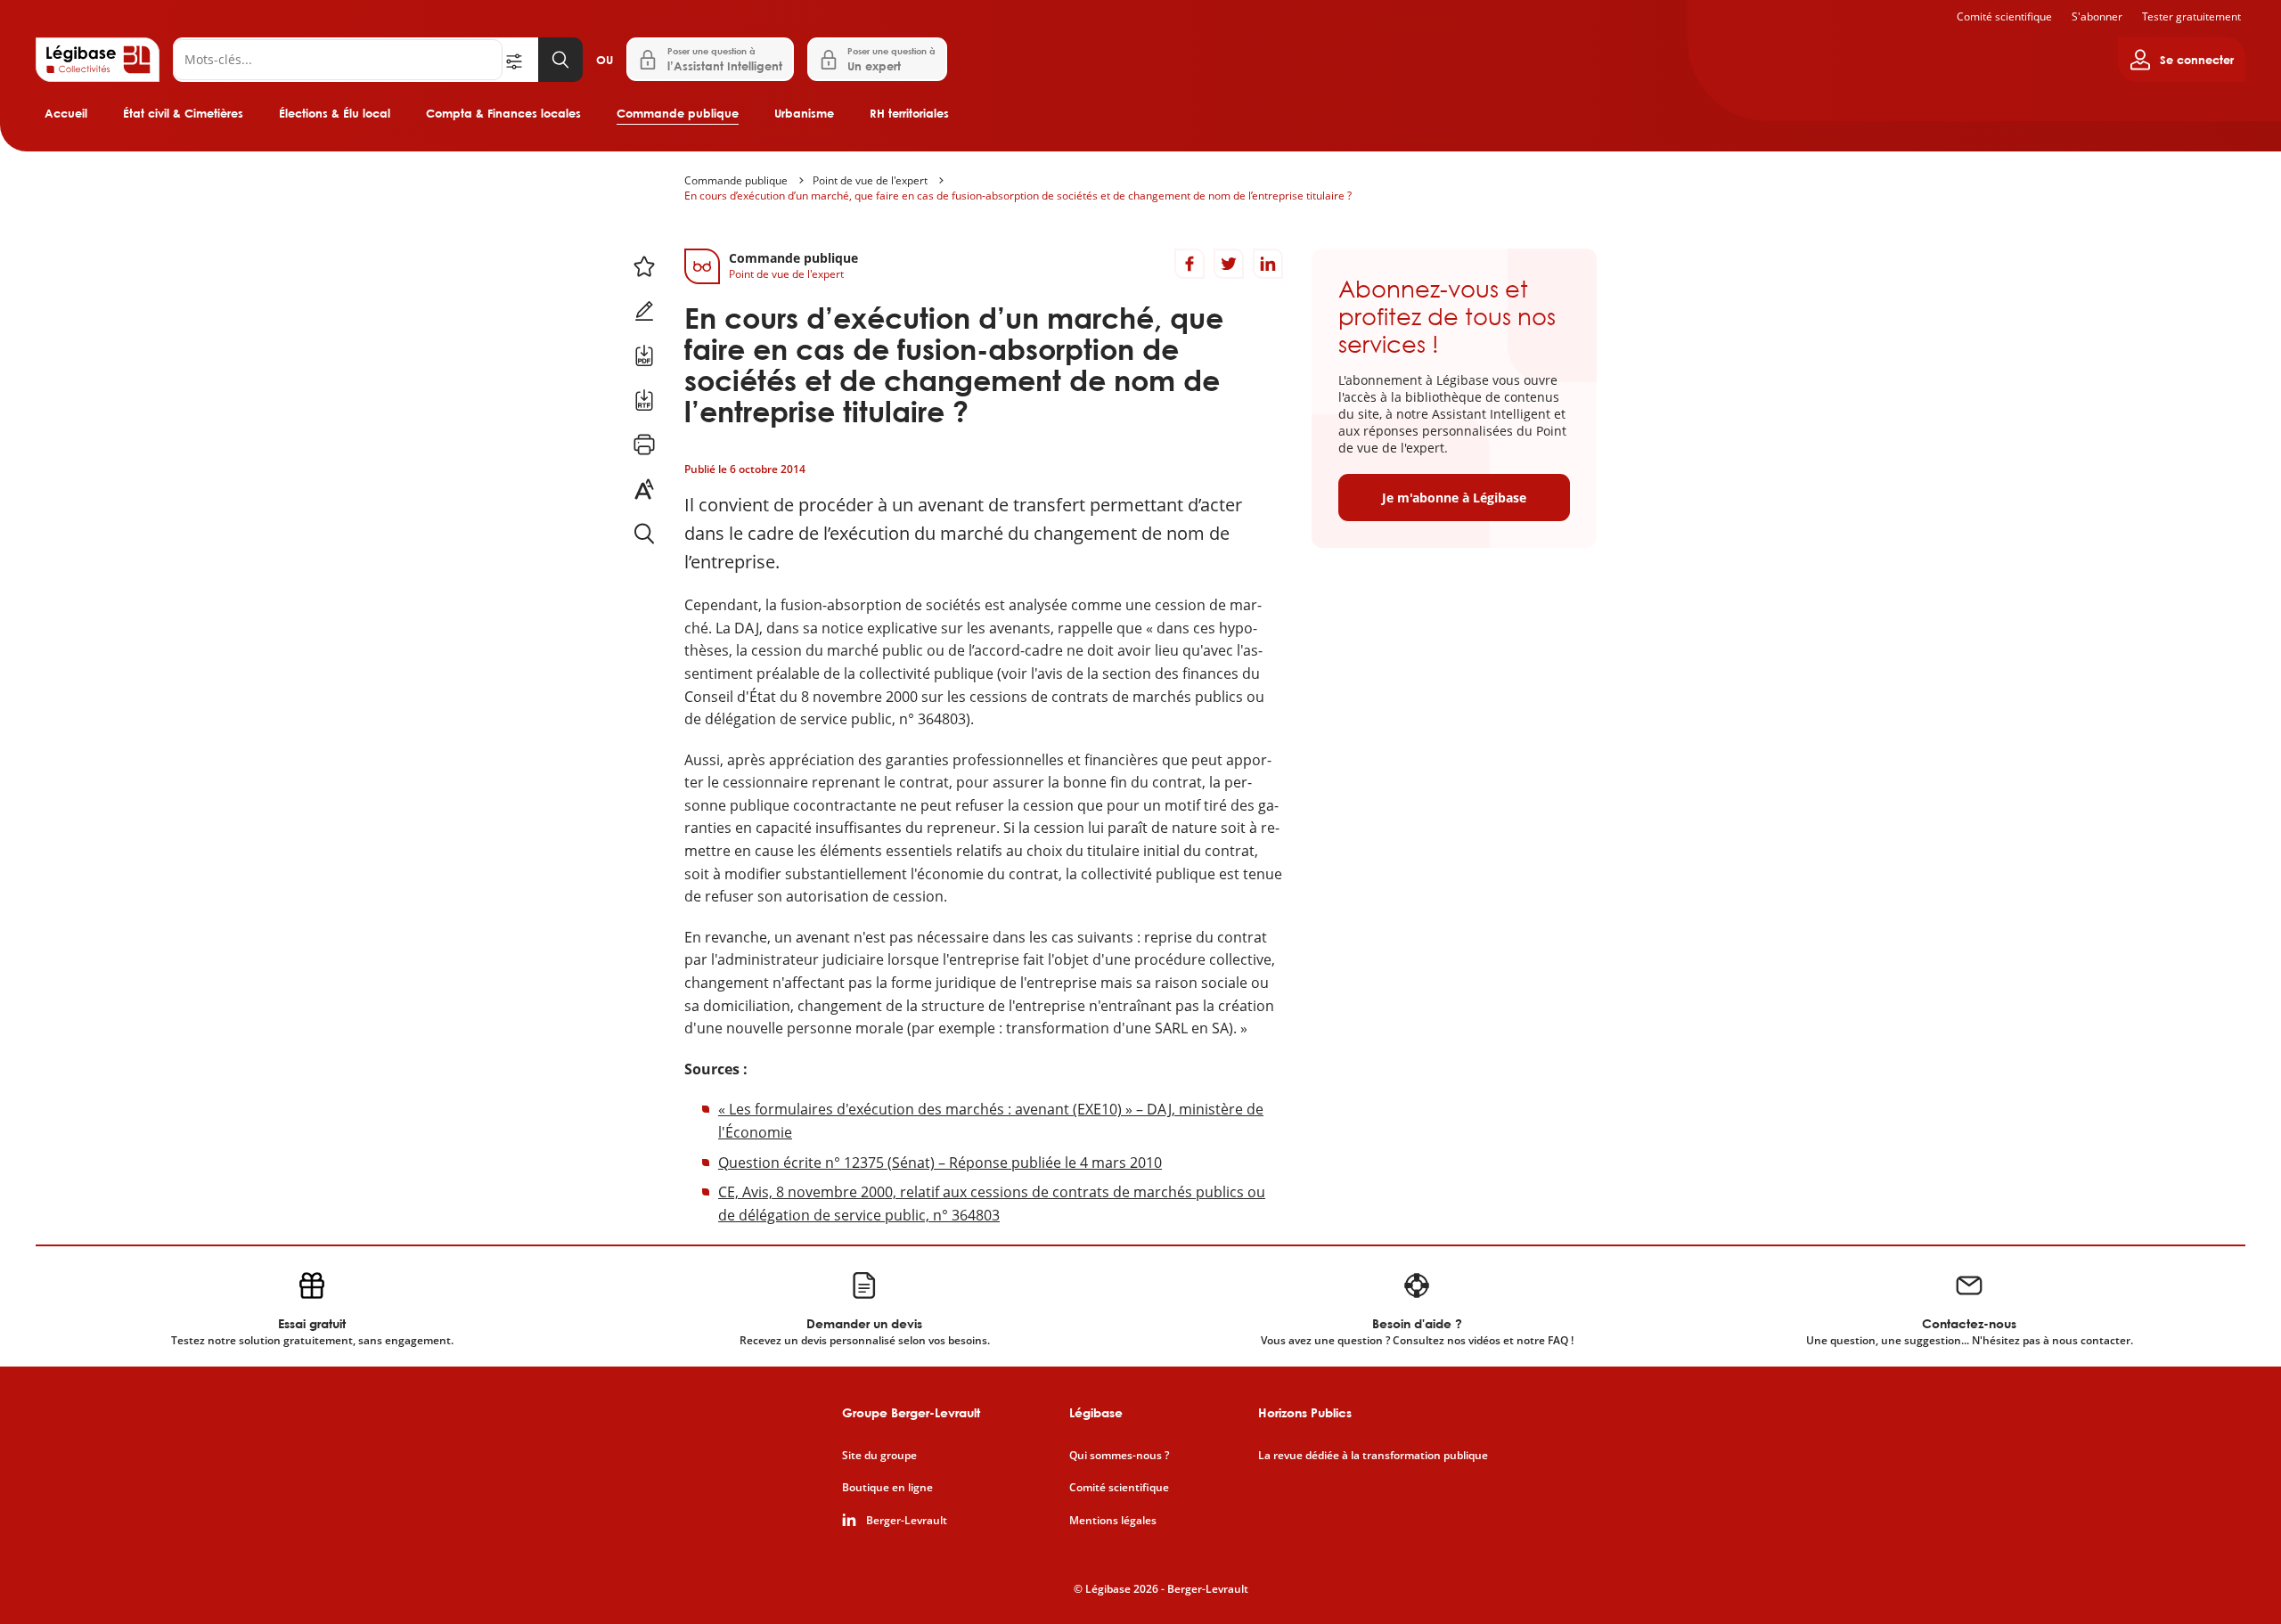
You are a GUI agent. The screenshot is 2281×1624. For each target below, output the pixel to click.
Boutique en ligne (887, 1488)
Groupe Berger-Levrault (911, 1412)
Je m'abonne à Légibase (1454, 498)
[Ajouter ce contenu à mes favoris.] (644, 266)
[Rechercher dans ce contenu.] (644, 534)
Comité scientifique (2004, 16)
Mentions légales (1113, 1521)
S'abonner (2097, 16)
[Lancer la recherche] (560, 60)
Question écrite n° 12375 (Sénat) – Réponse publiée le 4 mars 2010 (940, 1163)
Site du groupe (879, 1456)
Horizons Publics (1305, 1412)
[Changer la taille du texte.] (644, 489)
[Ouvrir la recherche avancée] (520, 60)
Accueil (66, 113)
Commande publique (678, 113)
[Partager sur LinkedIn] (1268, 264)
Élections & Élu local (335, 113)
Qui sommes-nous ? (1119, 1456)
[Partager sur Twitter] (1229, 264)
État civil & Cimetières (183, 113)
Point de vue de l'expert (870, 180)
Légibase (1096, 1412)
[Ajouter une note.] (644, 311)
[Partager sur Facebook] (1190, 264)
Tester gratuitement (2191, 16)
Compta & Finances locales (503, 113)
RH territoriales (909, 113)
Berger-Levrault (907, 1521)
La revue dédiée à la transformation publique (1373, 1456)
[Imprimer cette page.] (644, 445)
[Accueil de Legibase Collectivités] (98, 60)
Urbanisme (804, 113)
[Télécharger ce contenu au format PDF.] (644, 355)
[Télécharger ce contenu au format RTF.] (644, 400)
